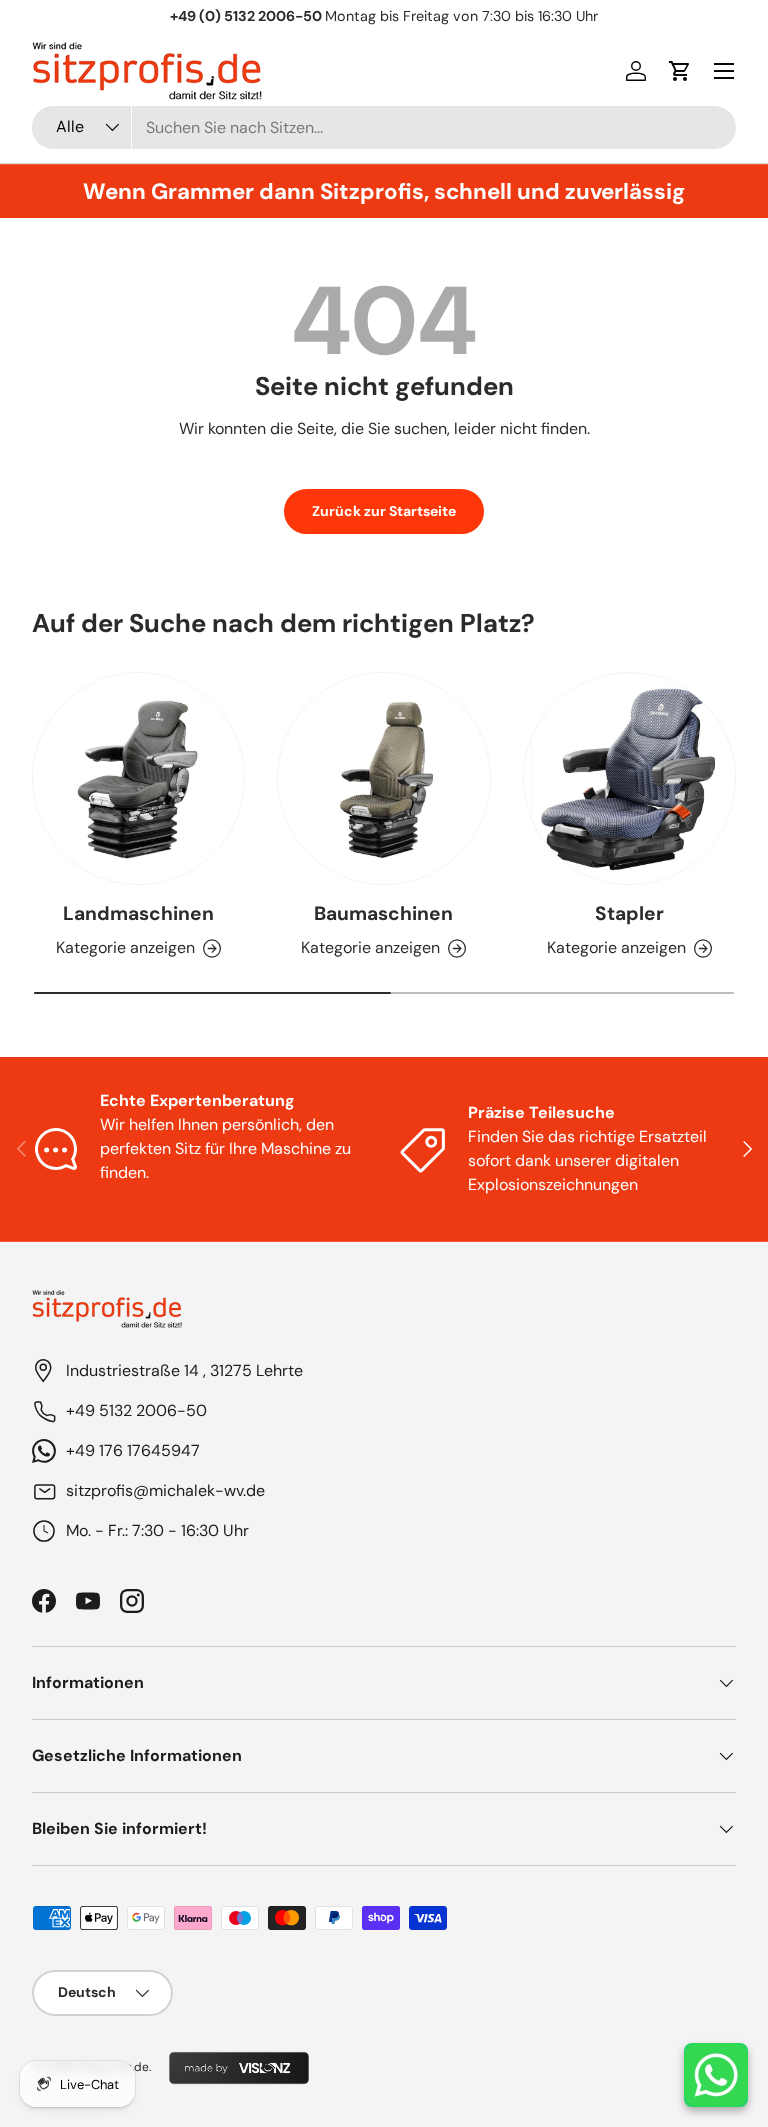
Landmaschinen (138, 913)
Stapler (629, 913)
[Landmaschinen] (138, 778)
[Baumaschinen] (383, 778)
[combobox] (384, 127)
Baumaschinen (383, 913)
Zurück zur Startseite (384, 511)
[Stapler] (629, 778)
